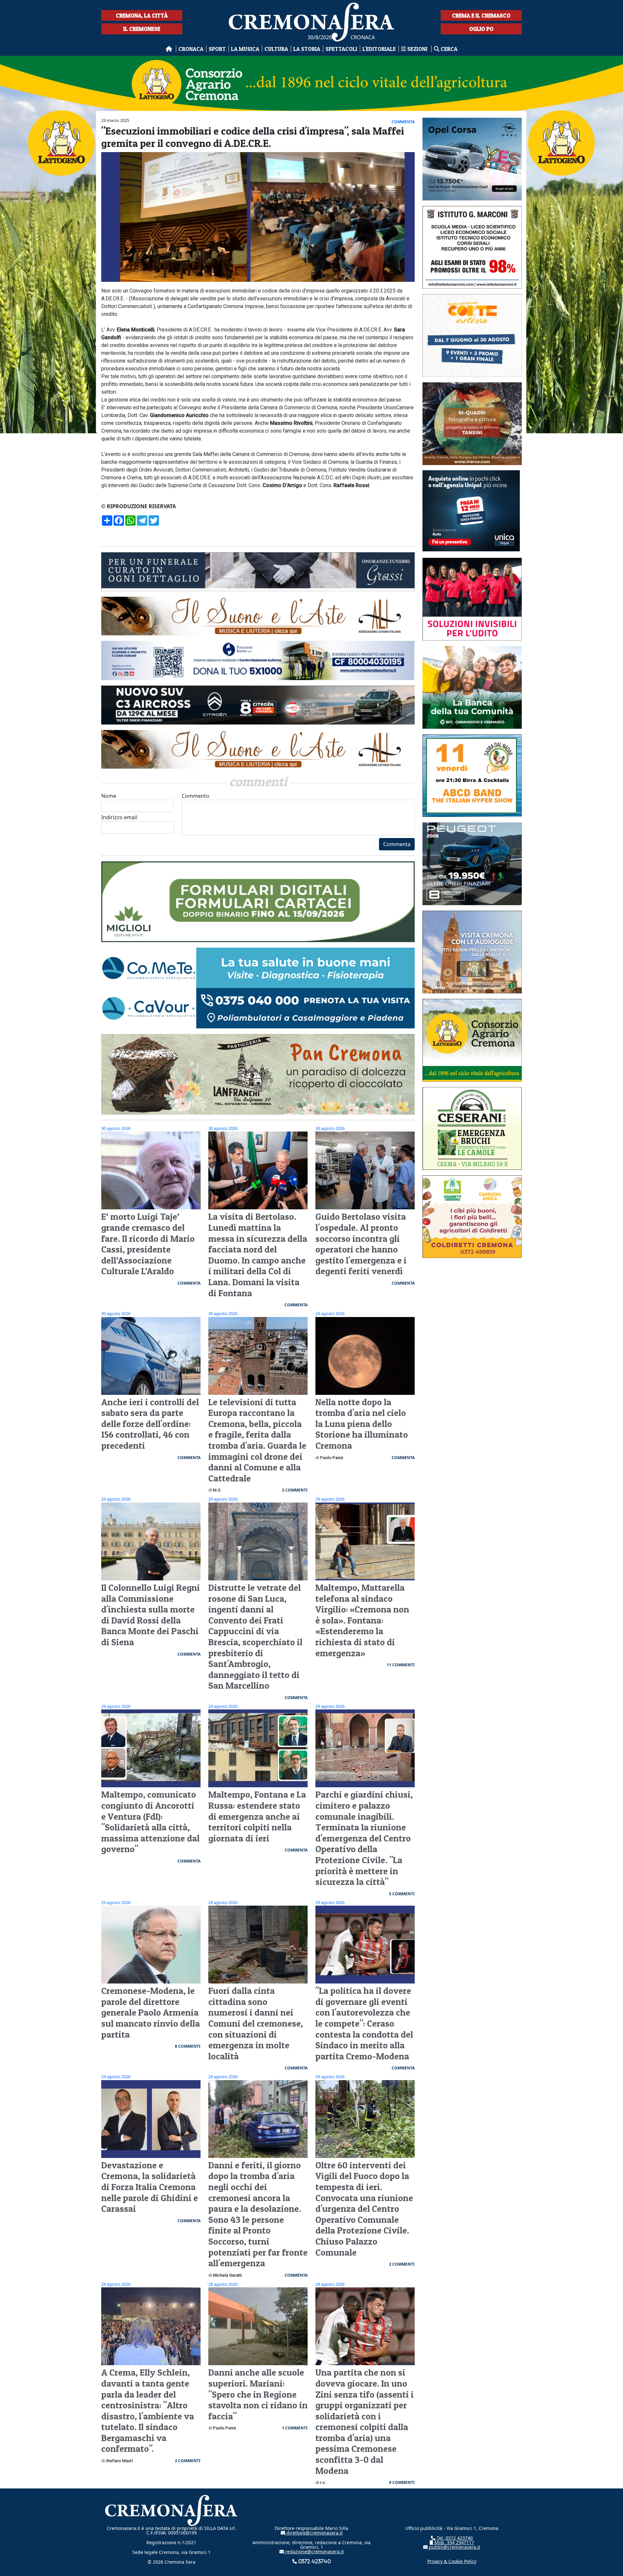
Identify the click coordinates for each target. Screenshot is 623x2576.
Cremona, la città (142, 15)
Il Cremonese (142, 29)
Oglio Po (481, 29)
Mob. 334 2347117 (454, 2542)
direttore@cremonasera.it (314, 2533)
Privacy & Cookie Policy (452, 2561)
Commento (195, 796)
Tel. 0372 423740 (454, 2538)
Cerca (448, 49)
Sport (217, 49)
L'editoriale (379, 49)
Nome (109, 796)
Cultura (276, 49)
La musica (245, 49)
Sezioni (417, 49)
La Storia (307, 49)
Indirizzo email (119, 817)
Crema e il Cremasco (481, 15)
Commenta (397, 844)
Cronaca (191, 49)
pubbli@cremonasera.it (454, 2547)
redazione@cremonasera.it (314, 2552)
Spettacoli (341, 49)
